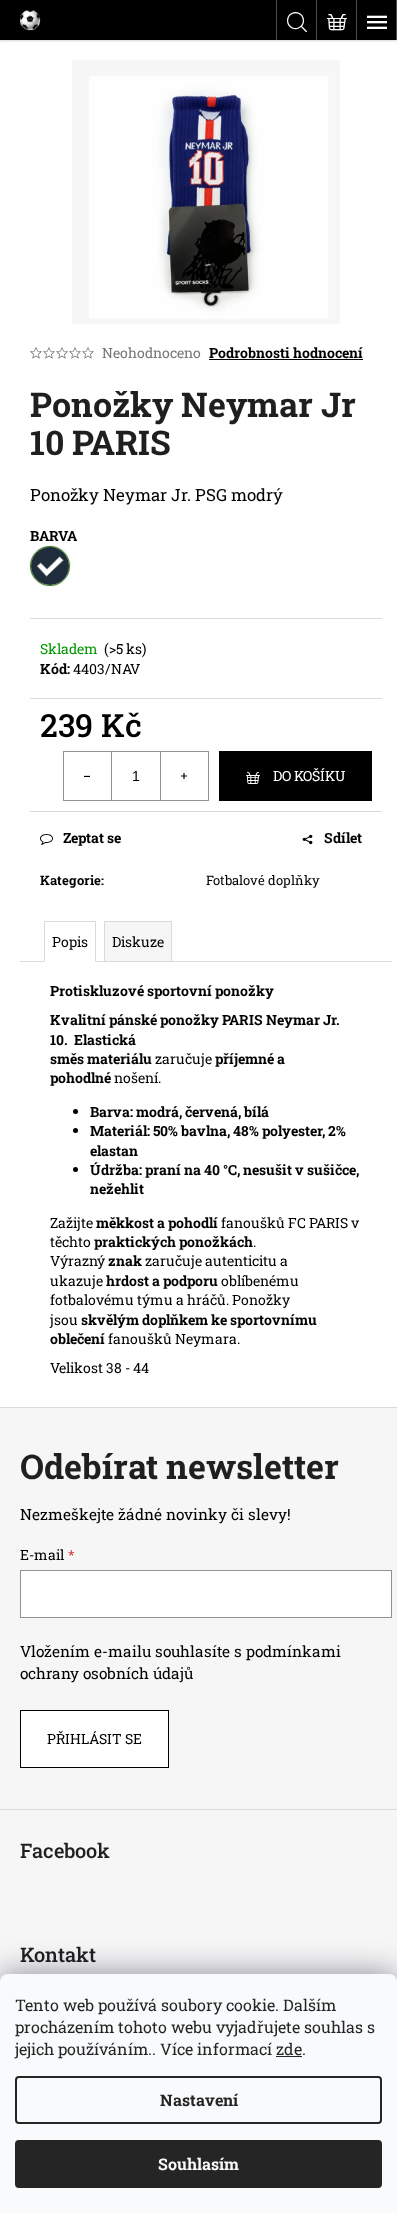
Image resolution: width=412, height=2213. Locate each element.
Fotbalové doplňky (263, 880)
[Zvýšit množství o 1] (184, 776)
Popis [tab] (70, 941)
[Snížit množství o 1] (88, 776)
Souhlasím (198, 2163)
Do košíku (309, 775)
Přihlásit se (94, 1738)
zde (289, 2048)
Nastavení (199, 2099)
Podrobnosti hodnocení (286, 352)
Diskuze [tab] (138, 941)
